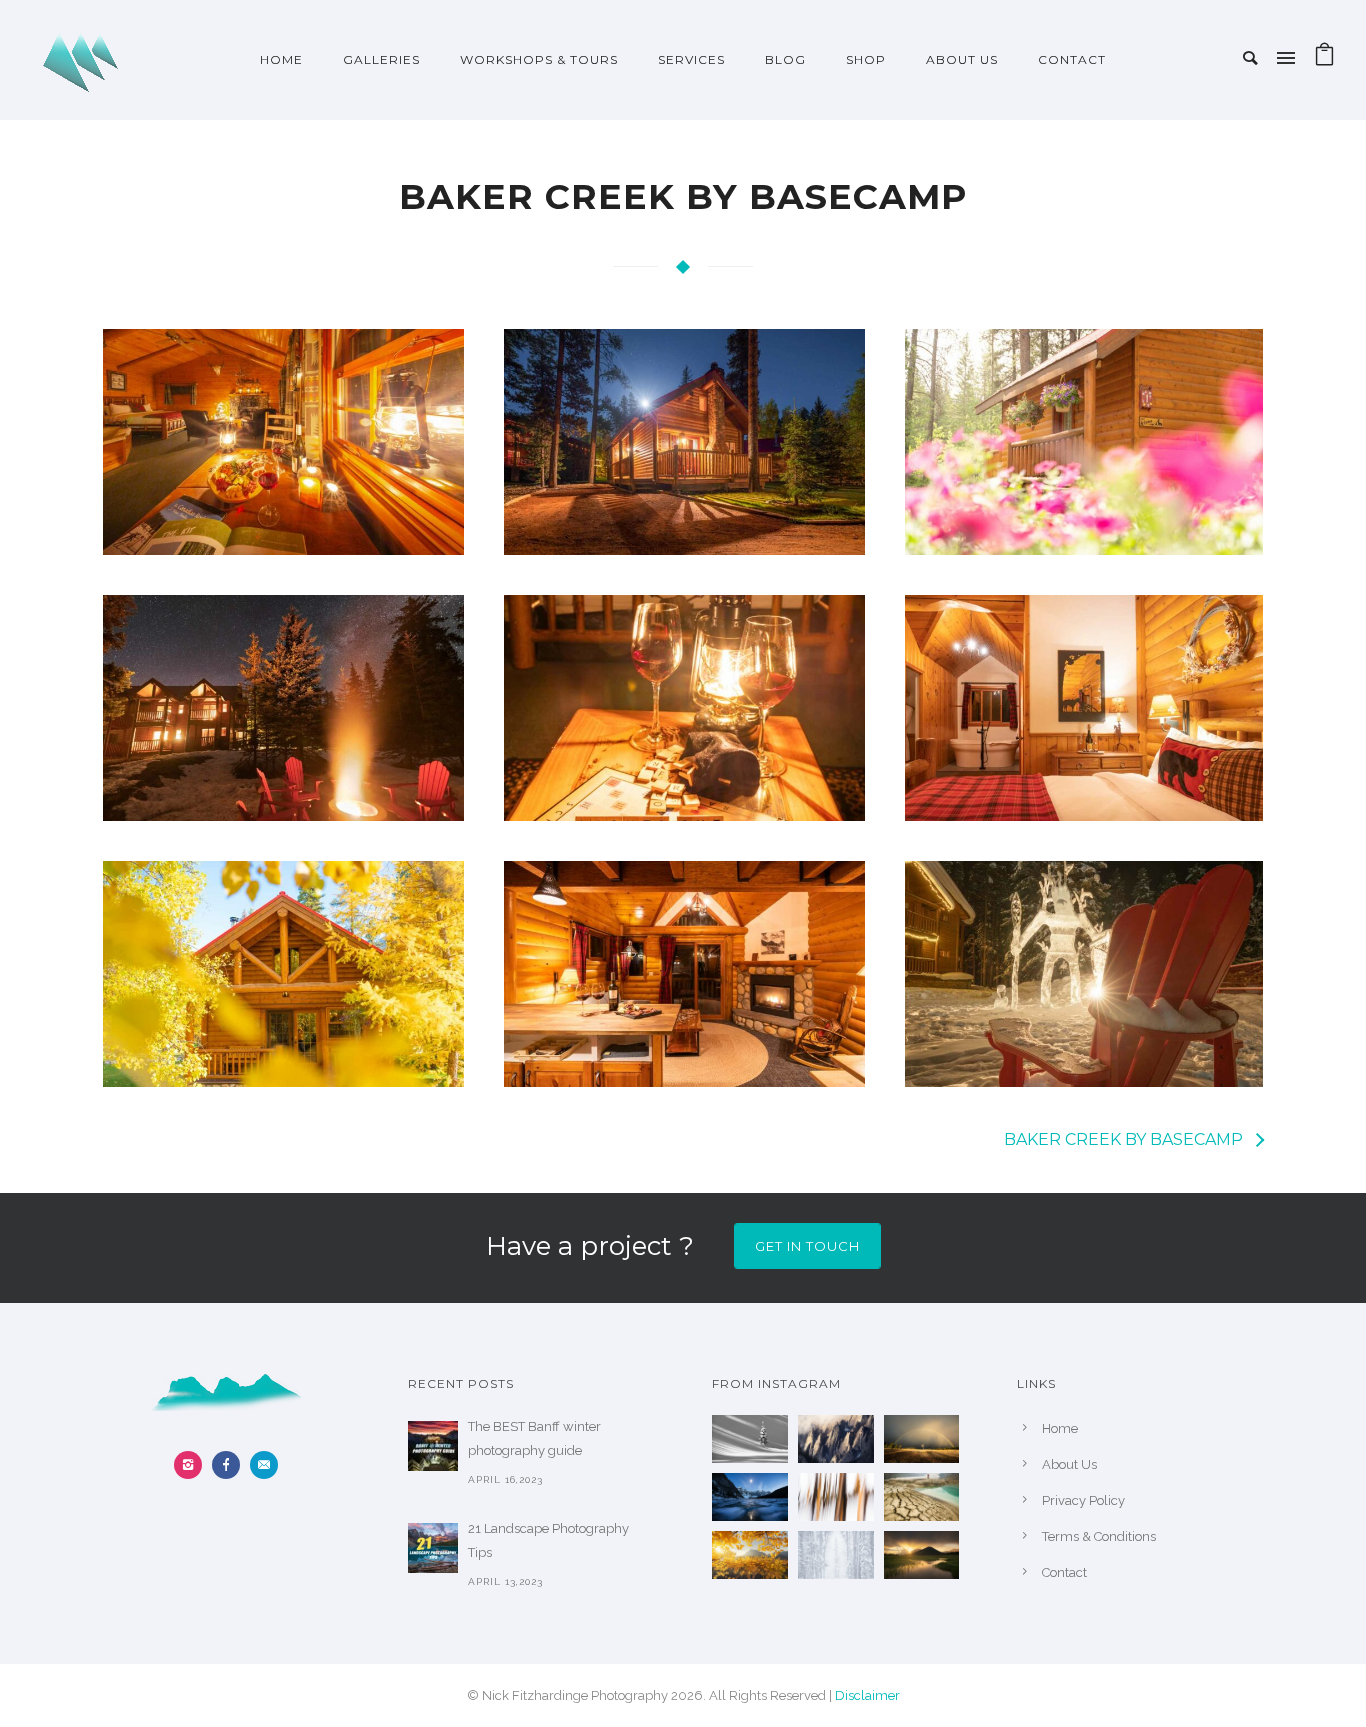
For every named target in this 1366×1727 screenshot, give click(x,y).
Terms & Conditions (1099, 1536)
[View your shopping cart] (1324, 59)
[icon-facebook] (231, 1465)
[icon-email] (264, 1465)
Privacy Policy (1083, 1500)
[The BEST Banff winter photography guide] (433, 1446)
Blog (785, 59)
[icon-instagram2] (193, 1465)
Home (281, 59)
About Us (962, 59)
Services (691, 59)
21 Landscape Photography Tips (548, 1540)
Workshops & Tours (539, 59)
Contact (1072, 59)
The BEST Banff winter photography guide (534, 1438)
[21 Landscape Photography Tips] (433, 1548)
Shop (866, 59)
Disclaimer (867, 1695)
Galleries (381, 59)
